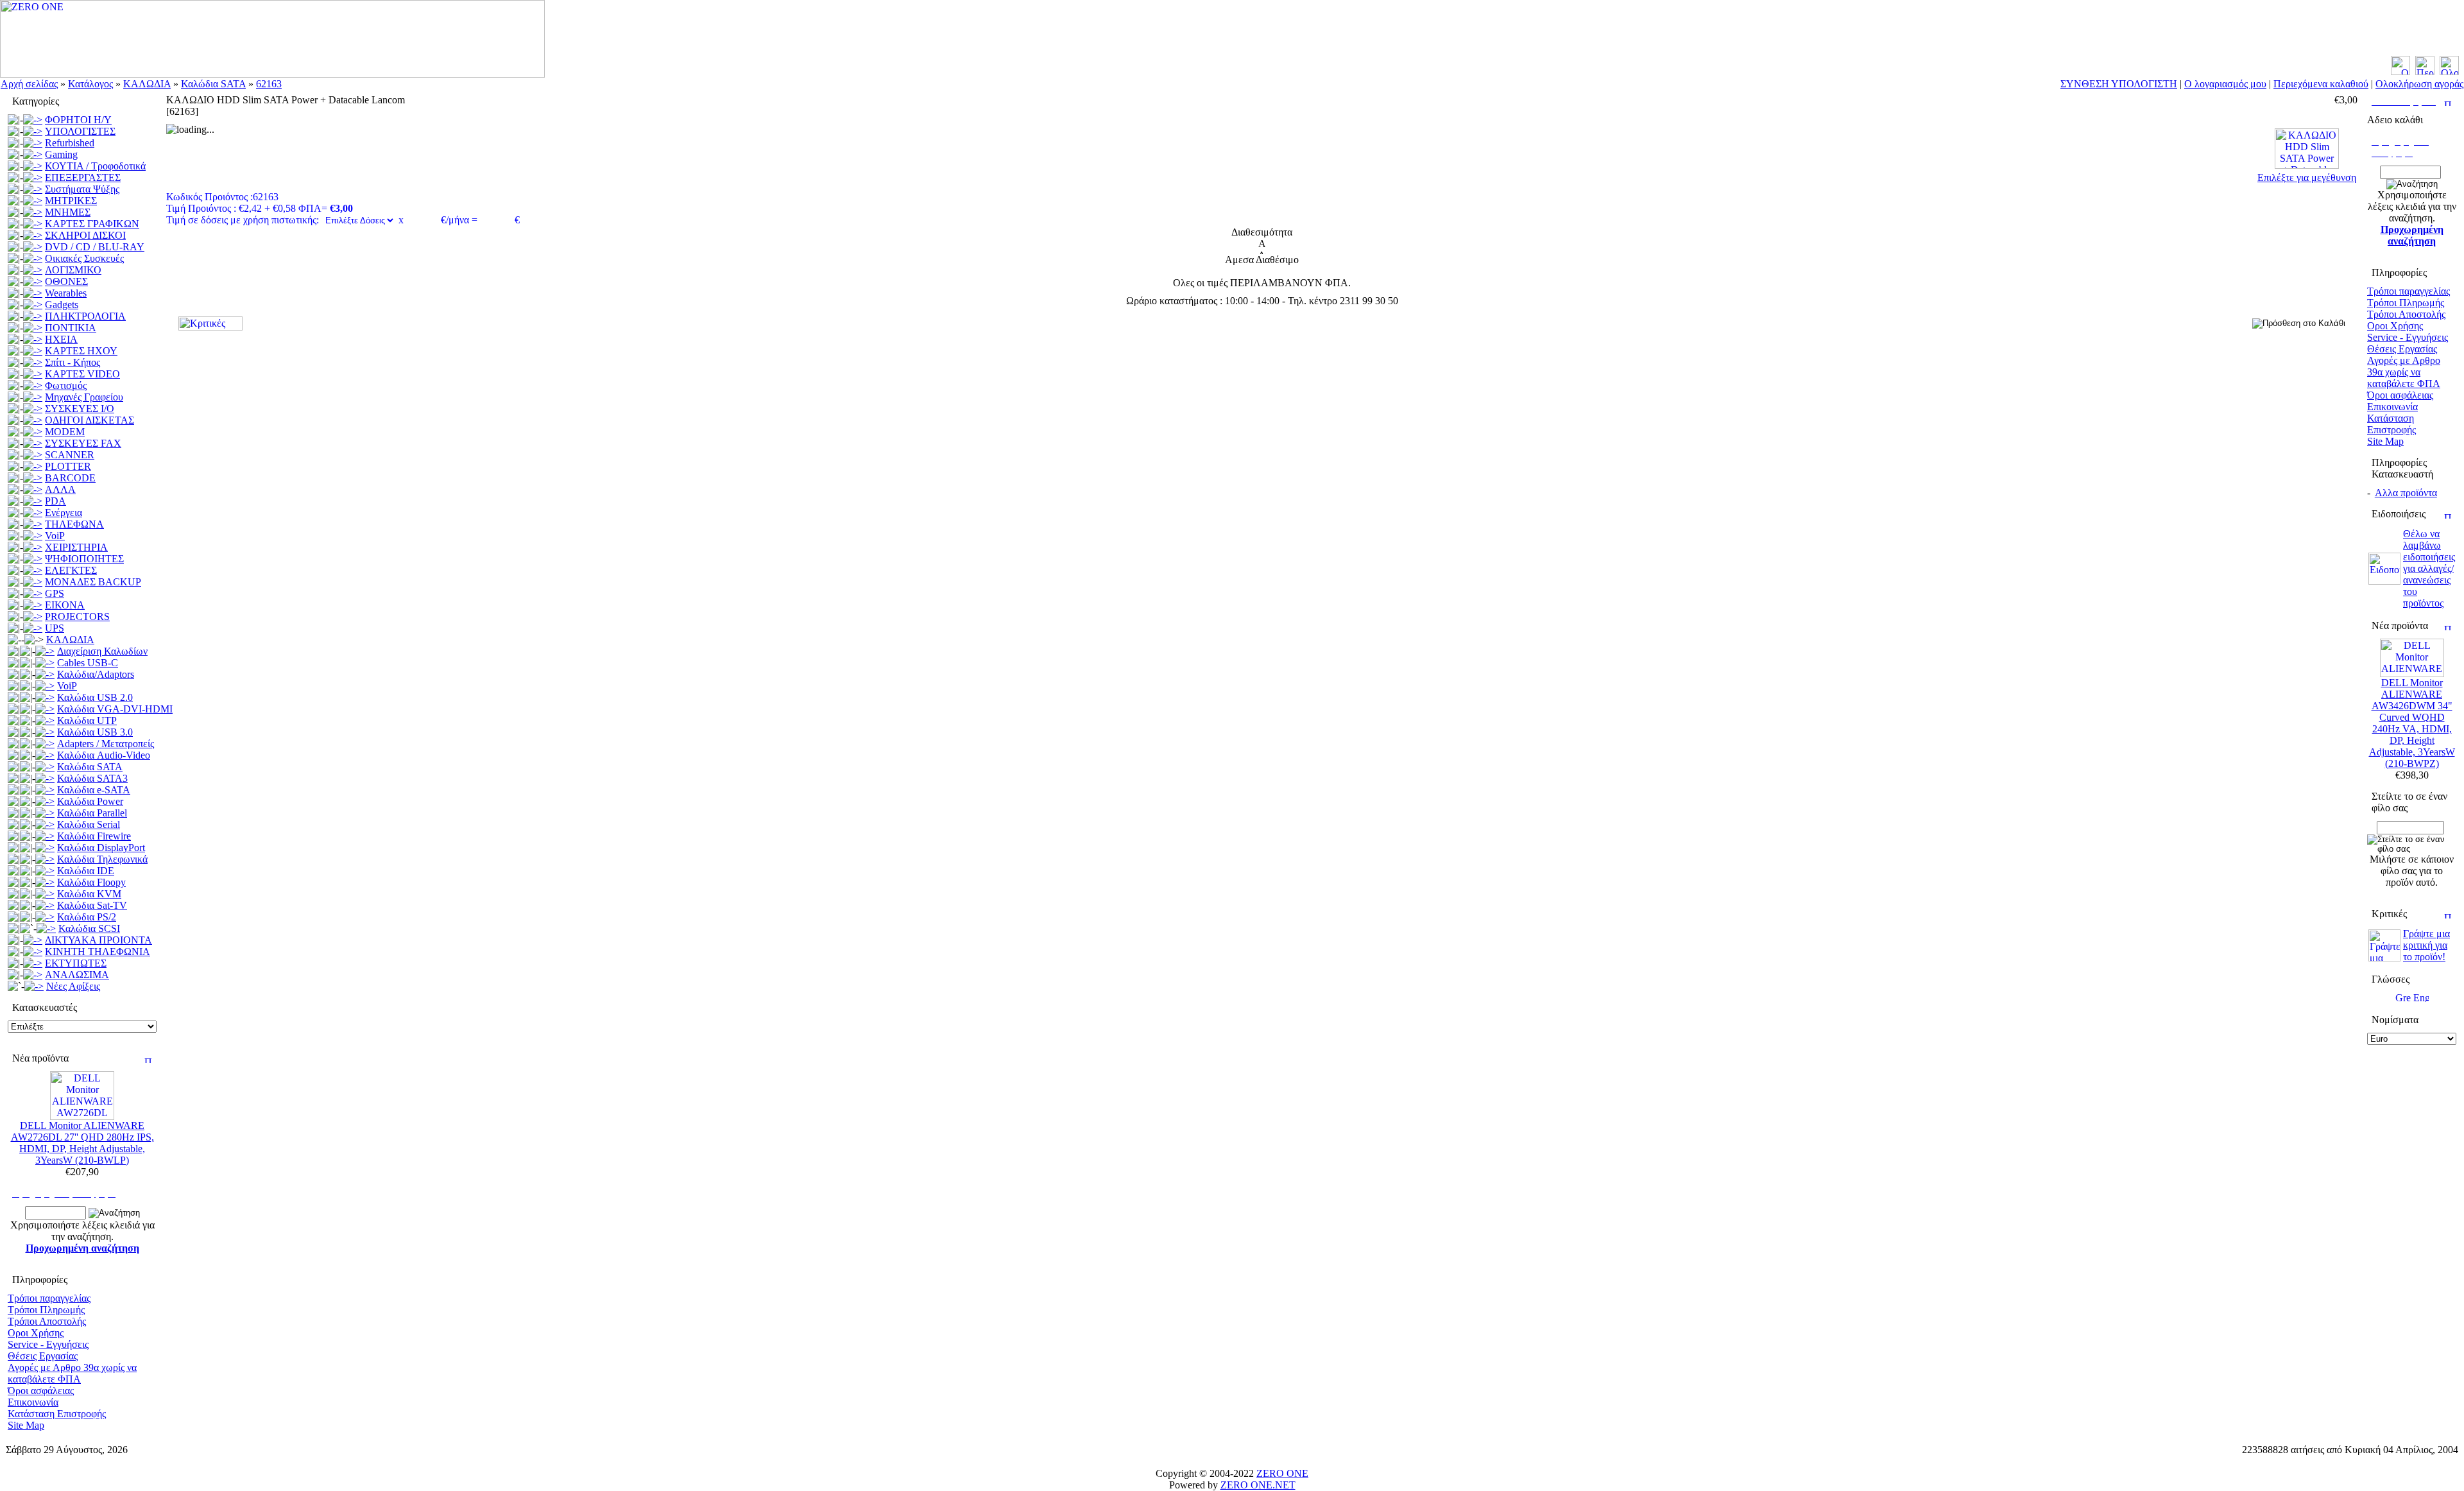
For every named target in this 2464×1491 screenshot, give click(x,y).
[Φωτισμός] (33, 385)
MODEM (65, 432)
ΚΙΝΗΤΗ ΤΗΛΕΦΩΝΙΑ (98, 952)
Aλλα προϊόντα (2406, 493)
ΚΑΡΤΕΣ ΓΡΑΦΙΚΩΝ (92, 224)
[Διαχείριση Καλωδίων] (45, 651)
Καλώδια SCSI (89, 928)
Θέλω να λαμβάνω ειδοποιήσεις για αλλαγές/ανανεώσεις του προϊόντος (2429, 568)
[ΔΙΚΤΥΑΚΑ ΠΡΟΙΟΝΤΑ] (33, 940)
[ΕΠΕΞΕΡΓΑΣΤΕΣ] (33, 177)
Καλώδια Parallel (92, 813)
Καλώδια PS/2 (87, 917)
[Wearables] (33, 293)
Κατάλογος (90, 84)
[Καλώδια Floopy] (45, 882)
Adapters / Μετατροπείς (106, 744)
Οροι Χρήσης (36, 1333)
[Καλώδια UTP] (45, 720)
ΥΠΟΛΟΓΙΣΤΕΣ (80, 131)
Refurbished (70, 143)
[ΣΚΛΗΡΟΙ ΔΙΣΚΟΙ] (33, 235)
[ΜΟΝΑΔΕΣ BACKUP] (33, 582)
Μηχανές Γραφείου (84, 397)
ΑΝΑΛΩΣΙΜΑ (77, 975)
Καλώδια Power (90, 801)
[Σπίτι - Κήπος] (33, 362)
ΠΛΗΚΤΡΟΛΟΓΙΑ (85, 316)
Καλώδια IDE (86, 871)
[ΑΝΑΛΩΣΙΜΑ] (33, 975)
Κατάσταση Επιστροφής (57, 1414)
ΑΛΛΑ (60, 489)
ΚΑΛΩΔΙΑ (147, 84)
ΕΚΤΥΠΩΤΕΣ (76, 963)
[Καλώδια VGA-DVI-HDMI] (45, 709)
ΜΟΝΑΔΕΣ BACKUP (93, 582)
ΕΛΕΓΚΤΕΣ (71, 570)
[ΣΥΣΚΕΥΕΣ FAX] (33, 443)
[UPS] (33, 628)
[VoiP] (33, 536)
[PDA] (33, 501)
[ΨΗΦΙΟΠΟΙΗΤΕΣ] (33, 559)
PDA (56, 501)
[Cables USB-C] (45, 663)
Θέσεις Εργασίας (43, 1356)
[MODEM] (33, 432)
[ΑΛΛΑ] (33, 489)
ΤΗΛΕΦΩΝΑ (74, 524)
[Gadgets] (33, 305)
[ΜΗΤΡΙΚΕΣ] (33, 201)
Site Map (26, 1425)
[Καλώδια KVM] (45, 894)
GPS (55, 593)
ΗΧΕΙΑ (61, 339)
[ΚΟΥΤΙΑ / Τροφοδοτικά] (33, 166)
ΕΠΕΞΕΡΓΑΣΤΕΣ (83, 177)
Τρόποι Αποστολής (47, 1321)
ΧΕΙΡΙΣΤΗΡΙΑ (76, 547)
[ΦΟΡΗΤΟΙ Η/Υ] (33, 120)
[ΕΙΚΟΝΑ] (33, 605)
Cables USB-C (88, 663)
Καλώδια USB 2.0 (95, 697)
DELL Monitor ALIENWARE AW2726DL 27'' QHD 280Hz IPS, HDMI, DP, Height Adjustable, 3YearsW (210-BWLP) (82, 1143)
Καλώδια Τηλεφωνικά (102, 859)
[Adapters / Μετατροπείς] (45, 744)
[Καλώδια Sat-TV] (45, 905)
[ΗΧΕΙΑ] (33, 339)
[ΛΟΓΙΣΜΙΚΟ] (33, 270)
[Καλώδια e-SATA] (45, 790)
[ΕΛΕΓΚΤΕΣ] (33, 570)
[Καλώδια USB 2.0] (45, 697)
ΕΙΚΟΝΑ (65, 605)
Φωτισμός (66, 385)
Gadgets (62, 305)
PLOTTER (68, 466)
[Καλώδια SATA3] (45, 778)
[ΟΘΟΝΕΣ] (33, 281)
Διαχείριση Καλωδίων (102, 651)
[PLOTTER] (33, 466)
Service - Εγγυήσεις (48, 1344)
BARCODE (70, 478)
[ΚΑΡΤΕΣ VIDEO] (33, 374)
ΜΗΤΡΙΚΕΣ (71, 201)
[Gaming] (33, 154)
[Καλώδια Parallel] (45, 813)
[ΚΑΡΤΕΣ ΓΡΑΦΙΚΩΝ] (33, 224)
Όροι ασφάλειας (41, 1391)
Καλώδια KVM (89, 894)
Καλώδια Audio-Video (104, 755)
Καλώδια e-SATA (94, 790)
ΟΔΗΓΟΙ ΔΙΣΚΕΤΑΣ (90, 420)
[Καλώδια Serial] (45, 824)
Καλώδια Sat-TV (92, 905)
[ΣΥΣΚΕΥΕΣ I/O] (33, 409)
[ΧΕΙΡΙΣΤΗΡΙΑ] (33, 547)
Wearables (66, 293)
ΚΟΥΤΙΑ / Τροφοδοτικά (95, 166)
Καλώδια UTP (87, 720)
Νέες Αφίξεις (73, 986)
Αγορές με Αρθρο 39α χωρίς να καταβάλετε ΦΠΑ (72, 1373)
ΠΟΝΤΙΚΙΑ (71, 328)
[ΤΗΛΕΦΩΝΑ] (33, 524)
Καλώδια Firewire (94, 836)
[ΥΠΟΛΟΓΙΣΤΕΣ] (33, 131)
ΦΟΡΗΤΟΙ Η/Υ (78, 120)
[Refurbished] (33, 143)
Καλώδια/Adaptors (96, 674)
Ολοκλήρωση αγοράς (2419, 84)
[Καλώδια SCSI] (46, 928)
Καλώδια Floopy (91, 882)
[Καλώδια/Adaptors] (45, 674)
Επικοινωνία (33, 1402)
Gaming (61, 154)
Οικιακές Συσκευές (84, 258)
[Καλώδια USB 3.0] (45, 732)
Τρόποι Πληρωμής (46, 1310)
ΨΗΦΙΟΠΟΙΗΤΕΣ (84, 559)
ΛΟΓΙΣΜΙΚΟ (73, 270)
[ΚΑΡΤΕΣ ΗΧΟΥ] (33, 351)
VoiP (55, 536)
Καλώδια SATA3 (92, 778)
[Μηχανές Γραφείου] (33, 397)
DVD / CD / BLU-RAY (95, 247)
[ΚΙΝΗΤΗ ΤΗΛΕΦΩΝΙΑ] (33, 952)
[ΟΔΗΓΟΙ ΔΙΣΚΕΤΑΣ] (33, 420)
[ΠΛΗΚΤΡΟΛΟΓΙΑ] (33, 316)
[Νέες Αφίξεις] (34, 986)
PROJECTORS (77, 616)
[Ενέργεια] (33, 513)
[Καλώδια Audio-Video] (45, 755)
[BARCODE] (33, 478)
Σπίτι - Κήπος (73, 362)
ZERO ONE (1282, 1473)
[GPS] (33, 593)
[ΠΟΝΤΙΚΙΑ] (33, 328)
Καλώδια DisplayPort (101, 848)
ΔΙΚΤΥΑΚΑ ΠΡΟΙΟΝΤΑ (98, 940)
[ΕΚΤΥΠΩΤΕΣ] (33, 963)
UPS (55, 628)
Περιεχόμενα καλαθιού (2321, 84)
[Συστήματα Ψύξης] (33, 189)
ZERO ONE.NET (1258, 1485)
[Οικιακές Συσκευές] (33, 258)
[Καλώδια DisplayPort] (45, 848)
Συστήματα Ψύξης (82, 189)
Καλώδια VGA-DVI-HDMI (115, 709)
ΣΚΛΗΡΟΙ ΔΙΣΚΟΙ (85, 235)
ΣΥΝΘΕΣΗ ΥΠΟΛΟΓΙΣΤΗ (2119, 84)
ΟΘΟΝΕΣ (66, 281)
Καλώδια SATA (213, 84)
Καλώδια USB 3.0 (95, 732)
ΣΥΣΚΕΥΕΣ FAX (83, 443)
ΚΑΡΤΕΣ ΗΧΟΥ (81, 351)
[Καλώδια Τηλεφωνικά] (45, 859)
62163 (269, 84)
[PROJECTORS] (33, 616)
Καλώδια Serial (89, 824)
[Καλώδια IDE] (45, 871)
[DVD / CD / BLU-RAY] (33, 247)
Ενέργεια (64, 513)
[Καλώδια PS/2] (45, 917)
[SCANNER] (33, 455)
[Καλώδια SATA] (45, 767)
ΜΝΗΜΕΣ (68, 212)
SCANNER (70, 455)
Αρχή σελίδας (29, 84)
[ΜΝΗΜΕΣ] (33, 212)
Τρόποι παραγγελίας (49, 1298)
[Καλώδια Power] (45, 801)
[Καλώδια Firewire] (45, 836)
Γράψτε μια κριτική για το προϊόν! (2426, 945)
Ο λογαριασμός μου (2225, 84)
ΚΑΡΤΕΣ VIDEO (82, 374)
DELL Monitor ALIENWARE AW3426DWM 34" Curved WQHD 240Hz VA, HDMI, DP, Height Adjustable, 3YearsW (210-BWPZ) (2412, 723)
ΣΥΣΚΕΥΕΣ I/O (80, 409)
